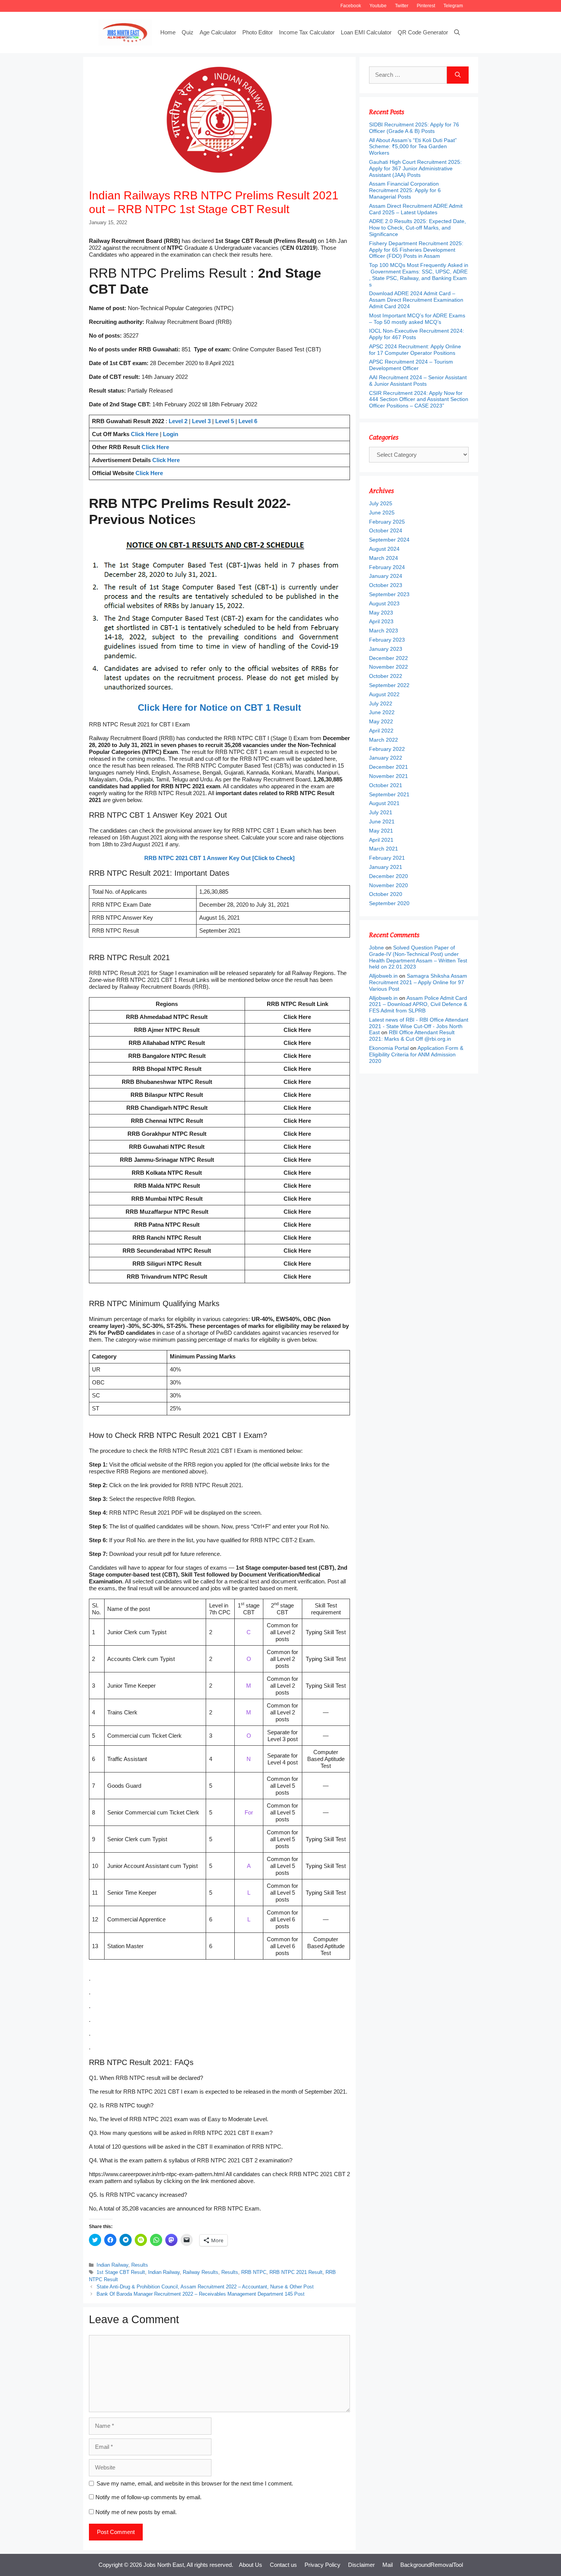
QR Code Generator (423, 32)
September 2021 (389, 794)
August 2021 (384, 803)
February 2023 (387, 640)
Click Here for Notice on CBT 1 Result (219, 707)
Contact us (283, 2565)
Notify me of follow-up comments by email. (148, 2497)
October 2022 (386, 676)
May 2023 (381, 613)
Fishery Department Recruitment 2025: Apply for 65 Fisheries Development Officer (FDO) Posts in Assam (416, 250)
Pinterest (426, 6)
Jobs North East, (164, 2565)
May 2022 (381, 721)
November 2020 (389, 885)
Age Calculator (218, 32)
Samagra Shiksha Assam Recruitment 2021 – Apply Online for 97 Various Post (418, 982)
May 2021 (381, 831)
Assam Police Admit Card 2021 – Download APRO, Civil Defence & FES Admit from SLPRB (418, 1004)
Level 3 (201, 421)
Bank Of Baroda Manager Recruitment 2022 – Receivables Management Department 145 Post (201, 2294)
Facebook (351, 6)
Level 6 (248, 421)
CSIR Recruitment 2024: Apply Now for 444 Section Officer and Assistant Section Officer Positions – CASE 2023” (419, 399)
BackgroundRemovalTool (432, 2565)
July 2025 (381, 503)
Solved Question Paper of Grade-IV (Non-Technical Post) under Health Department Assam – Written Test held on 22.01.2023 (418, 957)
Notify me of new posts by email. (136, 2512)
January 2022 (386, 758)
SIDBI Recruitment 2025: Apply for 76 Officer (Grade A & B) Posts (414, 128)
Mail (388, 2565)
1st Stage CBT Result (121, 2272)
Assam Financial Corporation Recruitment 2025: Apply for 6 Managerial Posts (405, 190)
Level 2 (178, 421)
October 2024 (386, 530)
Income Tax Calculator (307, 32)
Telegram (453, 6)
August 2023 (384, 603)
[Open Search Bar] (457, 32)
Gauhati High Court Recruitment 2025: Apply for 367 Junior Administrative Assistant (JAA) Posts (415, 168)
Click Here (145, 434)
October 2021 (386, 785)
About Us (251, 2565)
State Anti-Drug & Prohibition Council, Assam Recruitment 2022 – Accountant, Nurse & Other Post (205, 2287)
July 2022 (381, 703)
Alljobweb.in (383, 976)
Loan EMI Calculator (366, 32)
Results (140, 2265)
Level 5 (225, 421)
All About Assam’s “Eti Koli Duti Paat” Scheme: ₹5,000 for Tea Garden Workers (413, 147)
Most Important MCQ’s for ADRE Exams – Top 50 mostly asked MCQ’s (417, 319)
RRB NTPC (254, 2272)
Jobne (376, 948)
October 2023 (386, 585)
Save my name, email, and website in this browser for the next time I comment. (195, 2483)
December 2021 (389, 767)
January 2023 (386, 649)
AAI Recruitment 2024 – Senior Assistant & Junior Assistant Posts (418, 381)
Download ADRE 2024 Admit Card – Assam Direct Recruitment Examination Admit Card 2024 (416, 300)
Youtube (378, 6)
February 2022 (387, 749)
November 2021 (389, 776)
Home (168, 32)
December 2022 (389, 658)
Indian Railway (112, 2265)
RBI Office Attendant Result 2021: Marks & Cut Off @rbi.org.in (412, 1036)
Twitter (402, 6)
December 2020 (389, 876)
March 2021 (384, 849)
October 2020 (386, 894)
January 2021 (386, 867)
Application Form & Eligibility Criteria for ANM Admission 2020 (416, 1054)
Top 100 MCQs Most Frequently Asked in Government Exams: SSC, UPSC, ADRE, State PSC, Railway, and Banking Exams (419, 275)
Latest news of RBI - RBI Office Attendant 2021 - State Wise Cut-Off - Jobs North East (419, 1026)
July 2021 (381, 812)
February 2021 (387, 858)
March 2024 (384, 558)
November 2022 (389, 667)
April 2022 (381, 731)
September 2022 (389, 685)
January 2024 (386, 576)
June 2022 (382, 712)
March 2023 (384, 631)
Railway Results (201, 2272)
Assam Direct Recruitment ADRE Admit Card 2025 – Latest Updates (416, 209)
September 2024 (389, 540)
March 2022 (384, 740)
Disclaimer (361, 2565)
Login (171, 434)
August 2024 (384, 549)
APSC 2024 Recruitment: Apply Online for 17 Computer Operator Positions (415, 350)
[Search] (458, 75)
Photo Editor (258, 32)
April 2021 (381, 840)
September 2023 (389, 594)
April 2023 (381, 621)
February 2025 (387, 522)
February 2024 (387, 567)
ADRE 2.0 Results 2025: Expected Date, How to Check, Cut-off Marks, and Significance (418, 228)
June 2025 (382, 513)
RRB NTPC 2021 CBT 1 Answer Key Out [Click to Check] (219, 858)
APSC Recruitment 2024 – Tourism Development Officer (411, 365)
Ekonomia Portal (389, 1048)
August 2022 (384, 694)
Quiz (188, 32)
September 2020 (389, 903)
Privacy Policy (322, 2565)
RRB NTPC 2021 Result (296, 2272)
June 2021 (382, 821)
